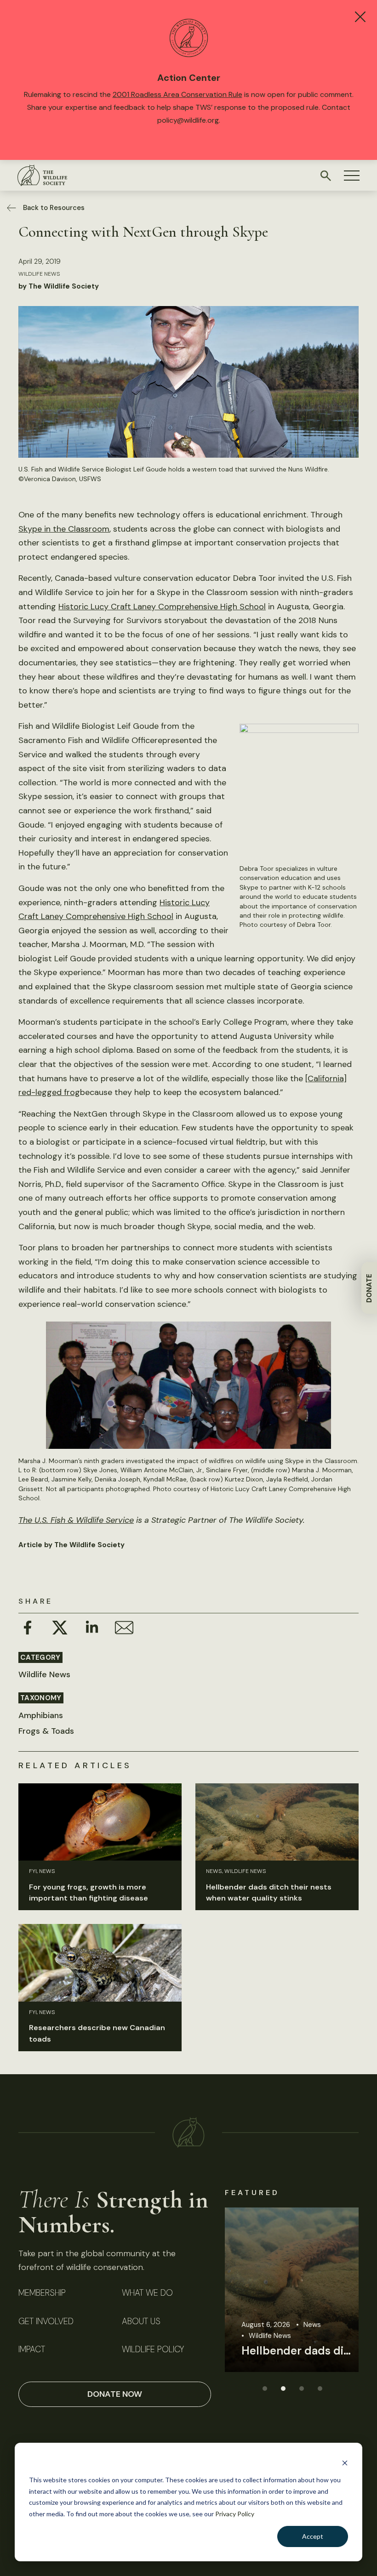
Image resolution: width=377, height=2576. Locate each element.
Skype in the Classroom (64, 529)
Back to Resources (54, 208)
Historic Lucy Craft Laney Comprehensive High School (162, 607)
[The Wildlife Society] (42, 175)
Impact (32, 2350)
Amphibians (41, 1715)
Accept (313, 2536)
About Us (141, 2322)
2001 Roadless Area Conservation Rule (177, 94)
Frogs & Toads (46, 1731)
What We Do (147, 2293)
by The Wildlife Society (59, 286)
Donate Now (115, 2394)
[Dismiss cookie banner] (345, 2463)
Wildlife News (39, 274)
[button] (352, 176)
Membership (42, 2293)
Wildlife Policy (153, 2350)
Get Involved (46, 2322)
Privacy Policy (235, 2514)
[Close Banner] (360, 17)
